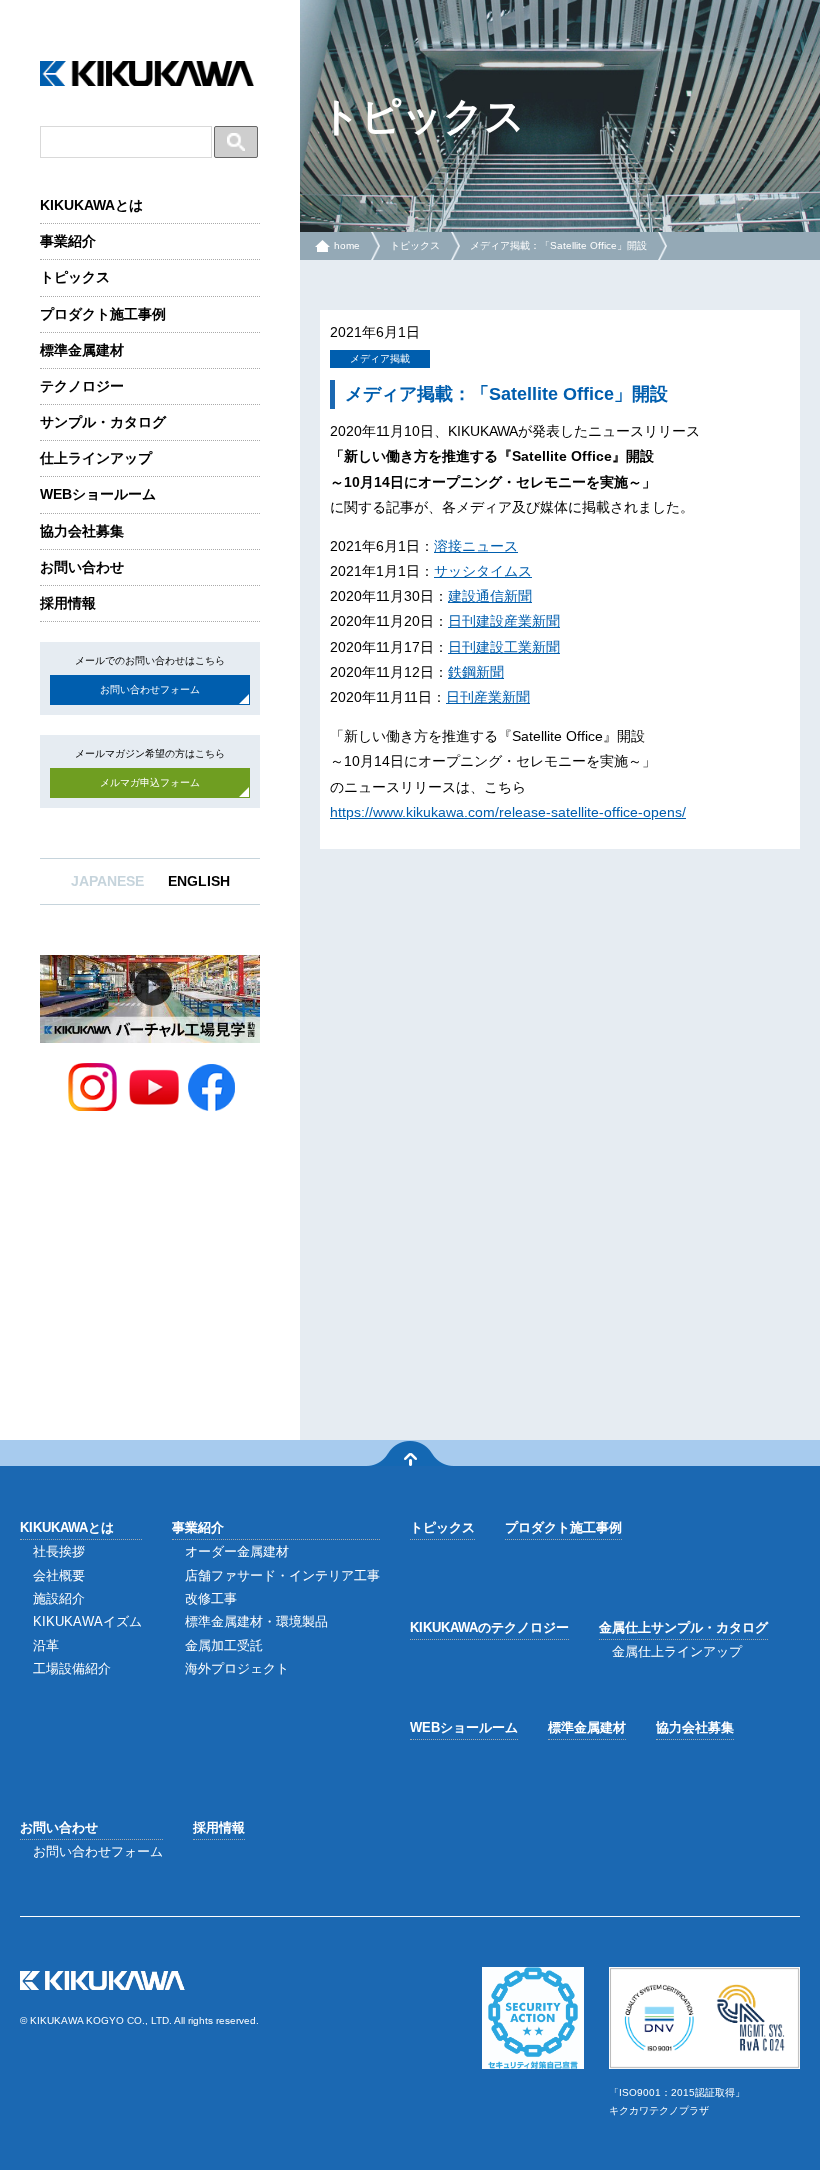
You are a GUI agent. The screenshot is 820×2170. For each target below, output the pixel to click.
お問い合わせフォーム (150, 689)
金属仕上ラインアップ (677, 1651)
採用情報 (68, 603)
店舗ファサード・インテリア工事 (282, 1575)
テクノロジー (82, 386)
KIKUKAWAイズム (87, 1621)
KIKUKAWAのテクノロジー (489, 1627)
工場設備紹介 (72, 1668)
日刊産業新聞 (488, 697)
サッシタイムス (483, 571)
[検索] (236, 142)
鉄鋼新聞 (476, 672)
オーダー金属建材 (237, 1551)
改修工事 (211, 1598)
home (347, 245)
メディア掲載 (380, 358)
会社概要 (59, 1575)
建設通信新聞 (490, 596)
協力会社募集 (82, 531)
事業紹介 (68, 241)
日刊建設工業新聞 (504, 647)
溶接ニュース (476, 546)
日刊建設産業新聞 (504, 621)
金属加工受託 (224, 1645)
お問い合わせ (82, 567)
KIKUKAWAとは (91, 205)
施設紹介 (59, 1598)
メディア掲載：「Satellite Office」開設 (558, 245)
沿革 (46, 1645)
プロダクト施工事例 (103, 314)
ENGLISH (199, 881)
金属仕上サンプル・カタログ (683, 1627)
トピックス (75, 277)
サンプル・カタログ (103, 422)
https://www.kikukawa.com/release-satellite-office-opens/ (508, 812)
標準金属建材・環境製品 (256, 1621)
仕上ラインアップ (96, 458)
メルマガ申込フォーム (150, 782)
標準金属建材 (82, 350)
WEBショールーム (98, 494)
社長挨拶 (59, 1551)
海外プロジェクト (237, 1668)
